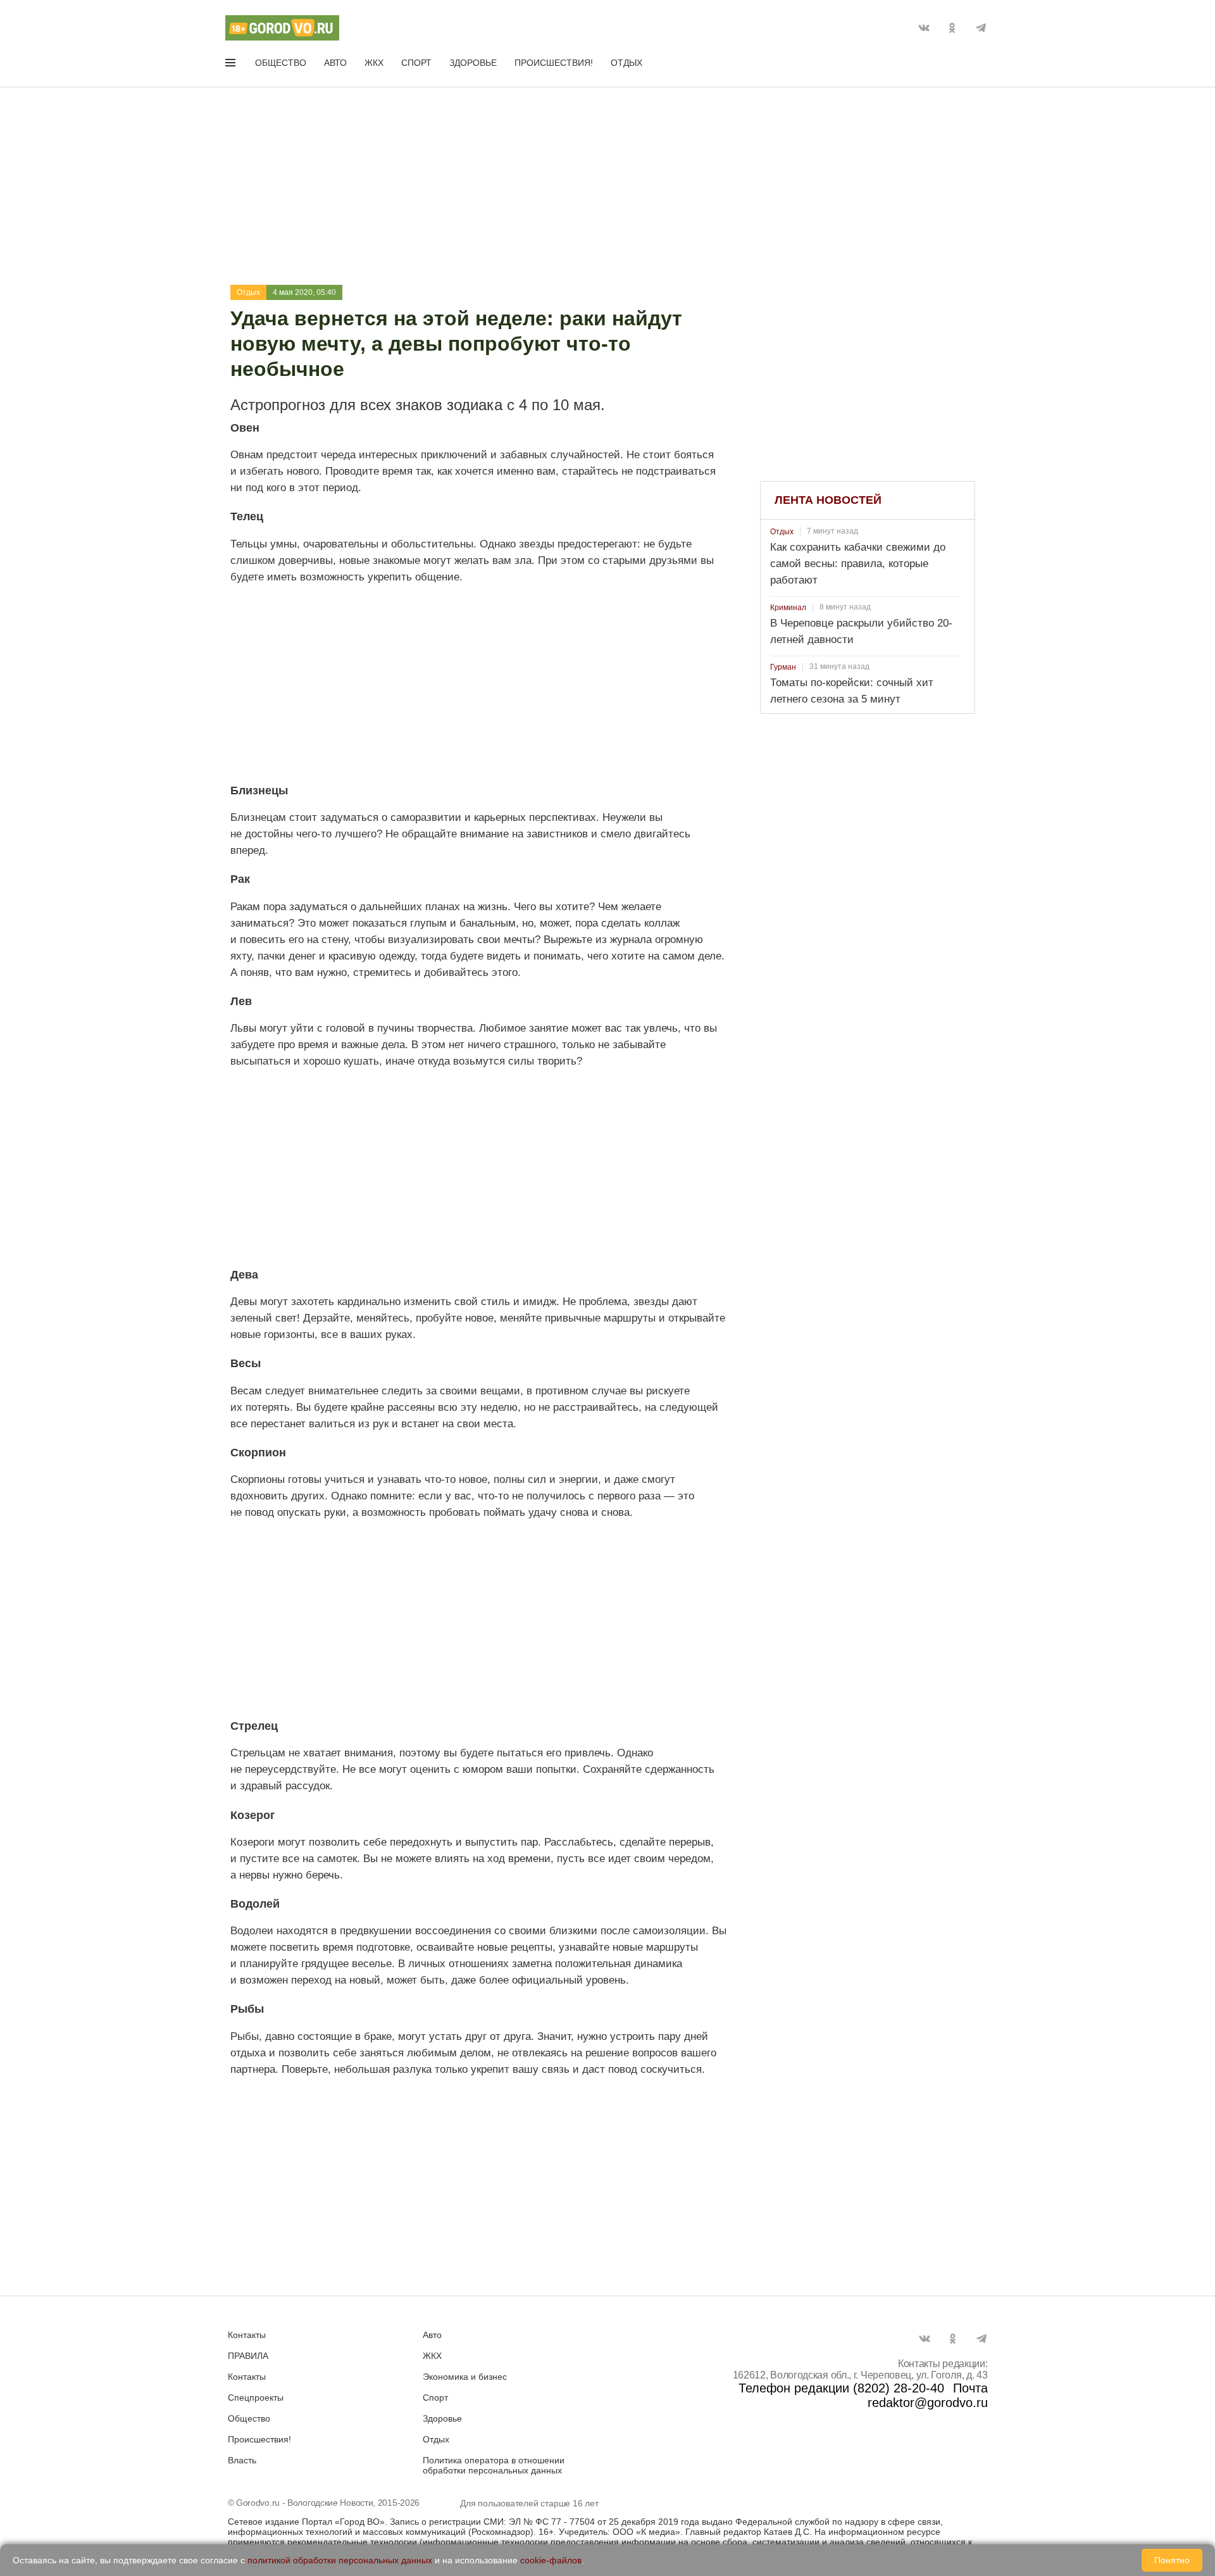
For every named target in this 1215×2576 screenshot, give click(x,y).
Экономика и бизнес (465, 2377)
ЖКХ (374, 63)
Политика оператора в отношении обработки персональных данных (494, 2465)
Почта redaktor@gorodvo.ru (928, 2395)
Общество (281, 63)
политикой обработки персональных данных (340, 2560)
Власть (242, 2460)
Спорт (416, 63)
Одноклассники (952, 28)
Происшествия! (554, 63)
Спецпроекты (256, 2398)
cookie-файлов (551, 2560)
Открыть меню (232, 65)
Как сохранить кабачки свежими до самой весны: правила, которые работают (858, 564)
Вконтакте (924, 28)
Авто (335, 63)
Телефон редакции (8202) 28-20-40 (841, 2388)
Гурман (783, 667)
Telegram (981, 28)
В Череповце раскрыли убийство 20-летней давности (861, 631)
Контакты (247, 2335)
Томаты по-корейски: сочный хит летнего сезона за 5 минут (852, 691)
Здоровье (473, 63)
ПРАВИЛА (248, 2356)
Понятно (1172, 2560)
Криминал (788, 608)
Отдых (626, 63)
